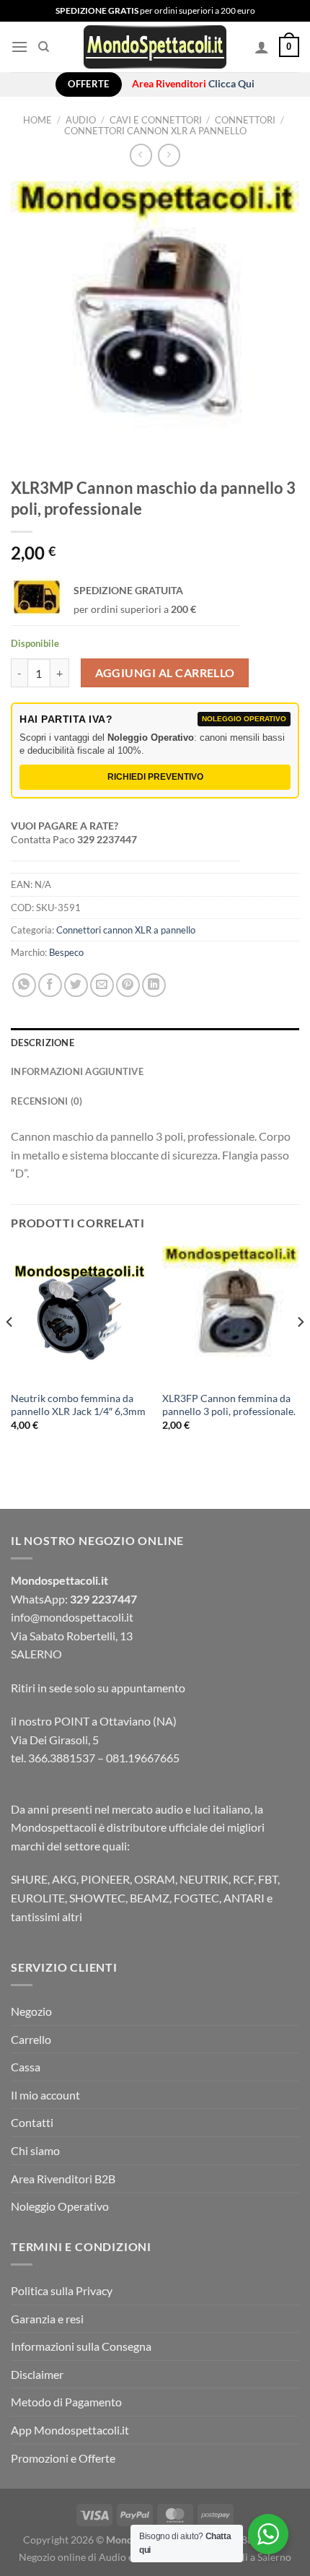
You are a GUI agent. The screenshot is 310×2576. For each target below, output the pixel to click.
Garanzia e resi (47, 2319)
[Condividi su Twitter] (76, 985)
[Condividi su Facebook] (50, 985)
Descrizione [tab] (43, 1043)
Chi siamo (35, 2150)
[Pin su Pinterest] (128, 985)
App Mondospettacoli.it (70, 2430)
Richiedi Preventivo (155, 777)
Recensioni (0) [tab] (47, 1101)
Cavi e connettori (156, 120)
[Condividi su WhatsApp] (24, 985)
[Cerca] (44, 47)
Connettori (245, 120)
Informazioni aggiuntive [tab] (77, 1071)
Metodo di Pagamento (66, 2402)
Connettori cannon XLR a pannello (155, 131)
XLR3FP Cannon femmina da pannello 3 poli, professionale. (229, 1405)
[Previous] (10, 1351)
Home (37, 120)
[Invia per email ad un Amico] (102, 985)
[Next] (300, 1351)
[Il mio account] (262, 47)
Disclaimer (37, 2374)
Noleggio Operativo (60, 2206)
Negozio (31, 2011)
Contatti (32, 2122)
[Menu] (19, 47)
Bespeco (66, 952)
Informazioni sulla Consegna (81, 2346)
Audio (81, 120)
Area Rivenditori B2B (63, 2179)
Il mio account (45, 2095)
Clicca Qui (231, 84)
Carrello (31, 2039)
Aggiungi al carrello (165, 673)
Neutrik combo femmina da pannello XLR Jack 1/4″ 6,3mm (78, 1405)
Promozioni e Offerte (63, 2458)
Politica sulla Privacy (62, 2290)
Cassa (26, 2067)
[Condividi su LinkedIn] (154, 985)
